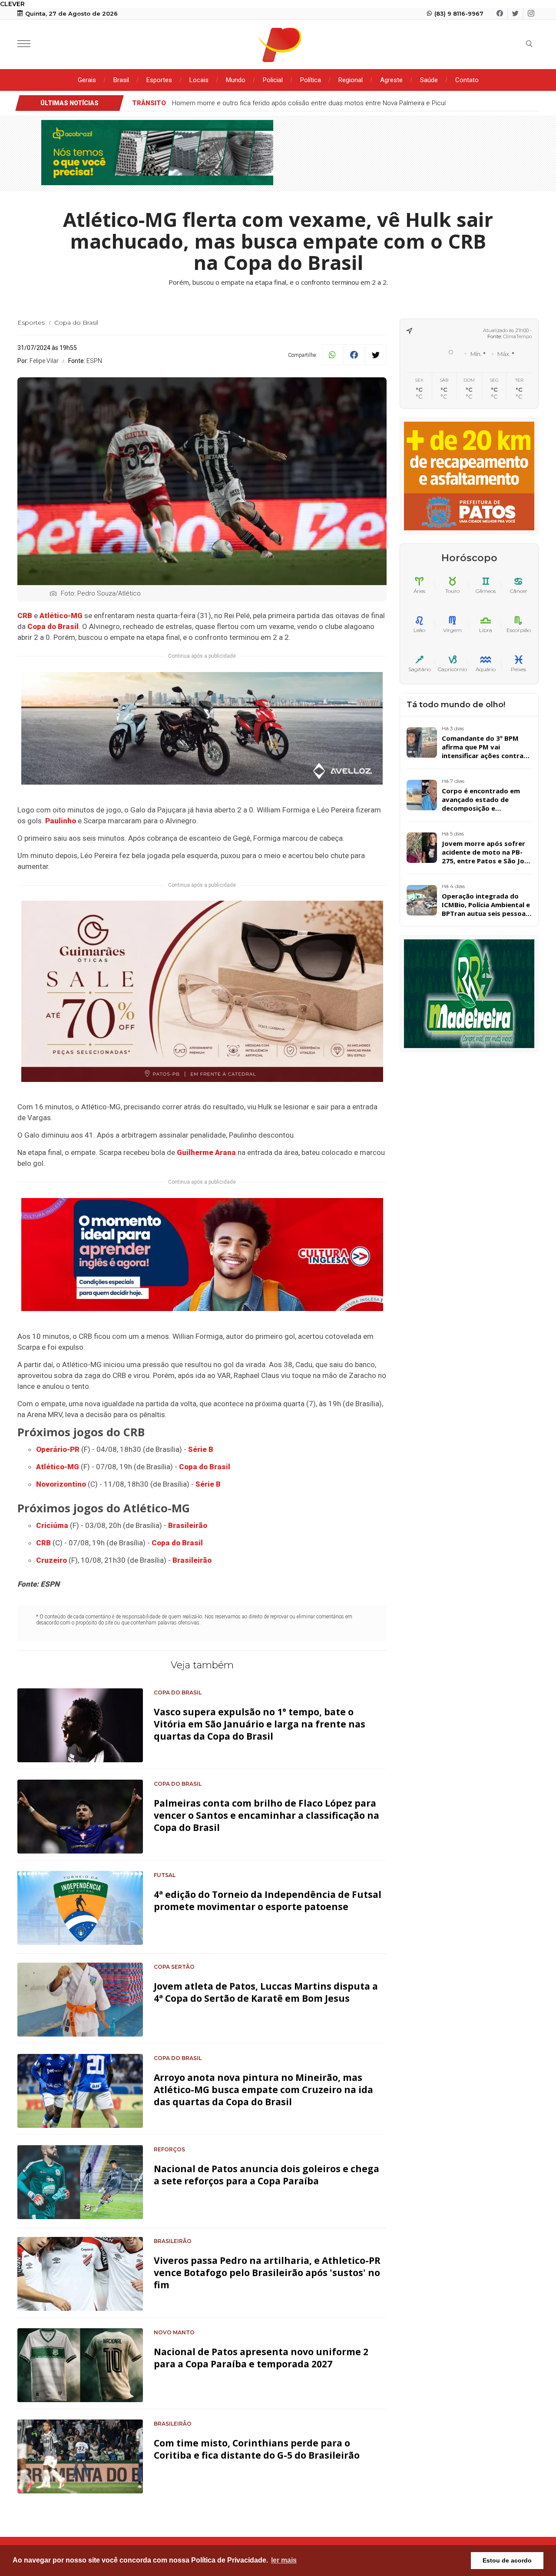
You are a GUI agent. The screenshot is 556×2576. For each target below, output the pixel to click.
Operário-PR (58, 1449)
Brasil (121, 80)
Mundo (236, 80)
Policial (273, 80)
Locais (199, 80)
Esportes (159, 80)
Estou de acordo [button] (507, 2560)
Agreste (391, 80)
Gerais (87, 80)
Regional (351, 80)
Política (311, 80)
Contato (467, 80)
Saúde (429, 80)
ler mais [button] (284, 2560)
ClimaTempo (517, 336)
